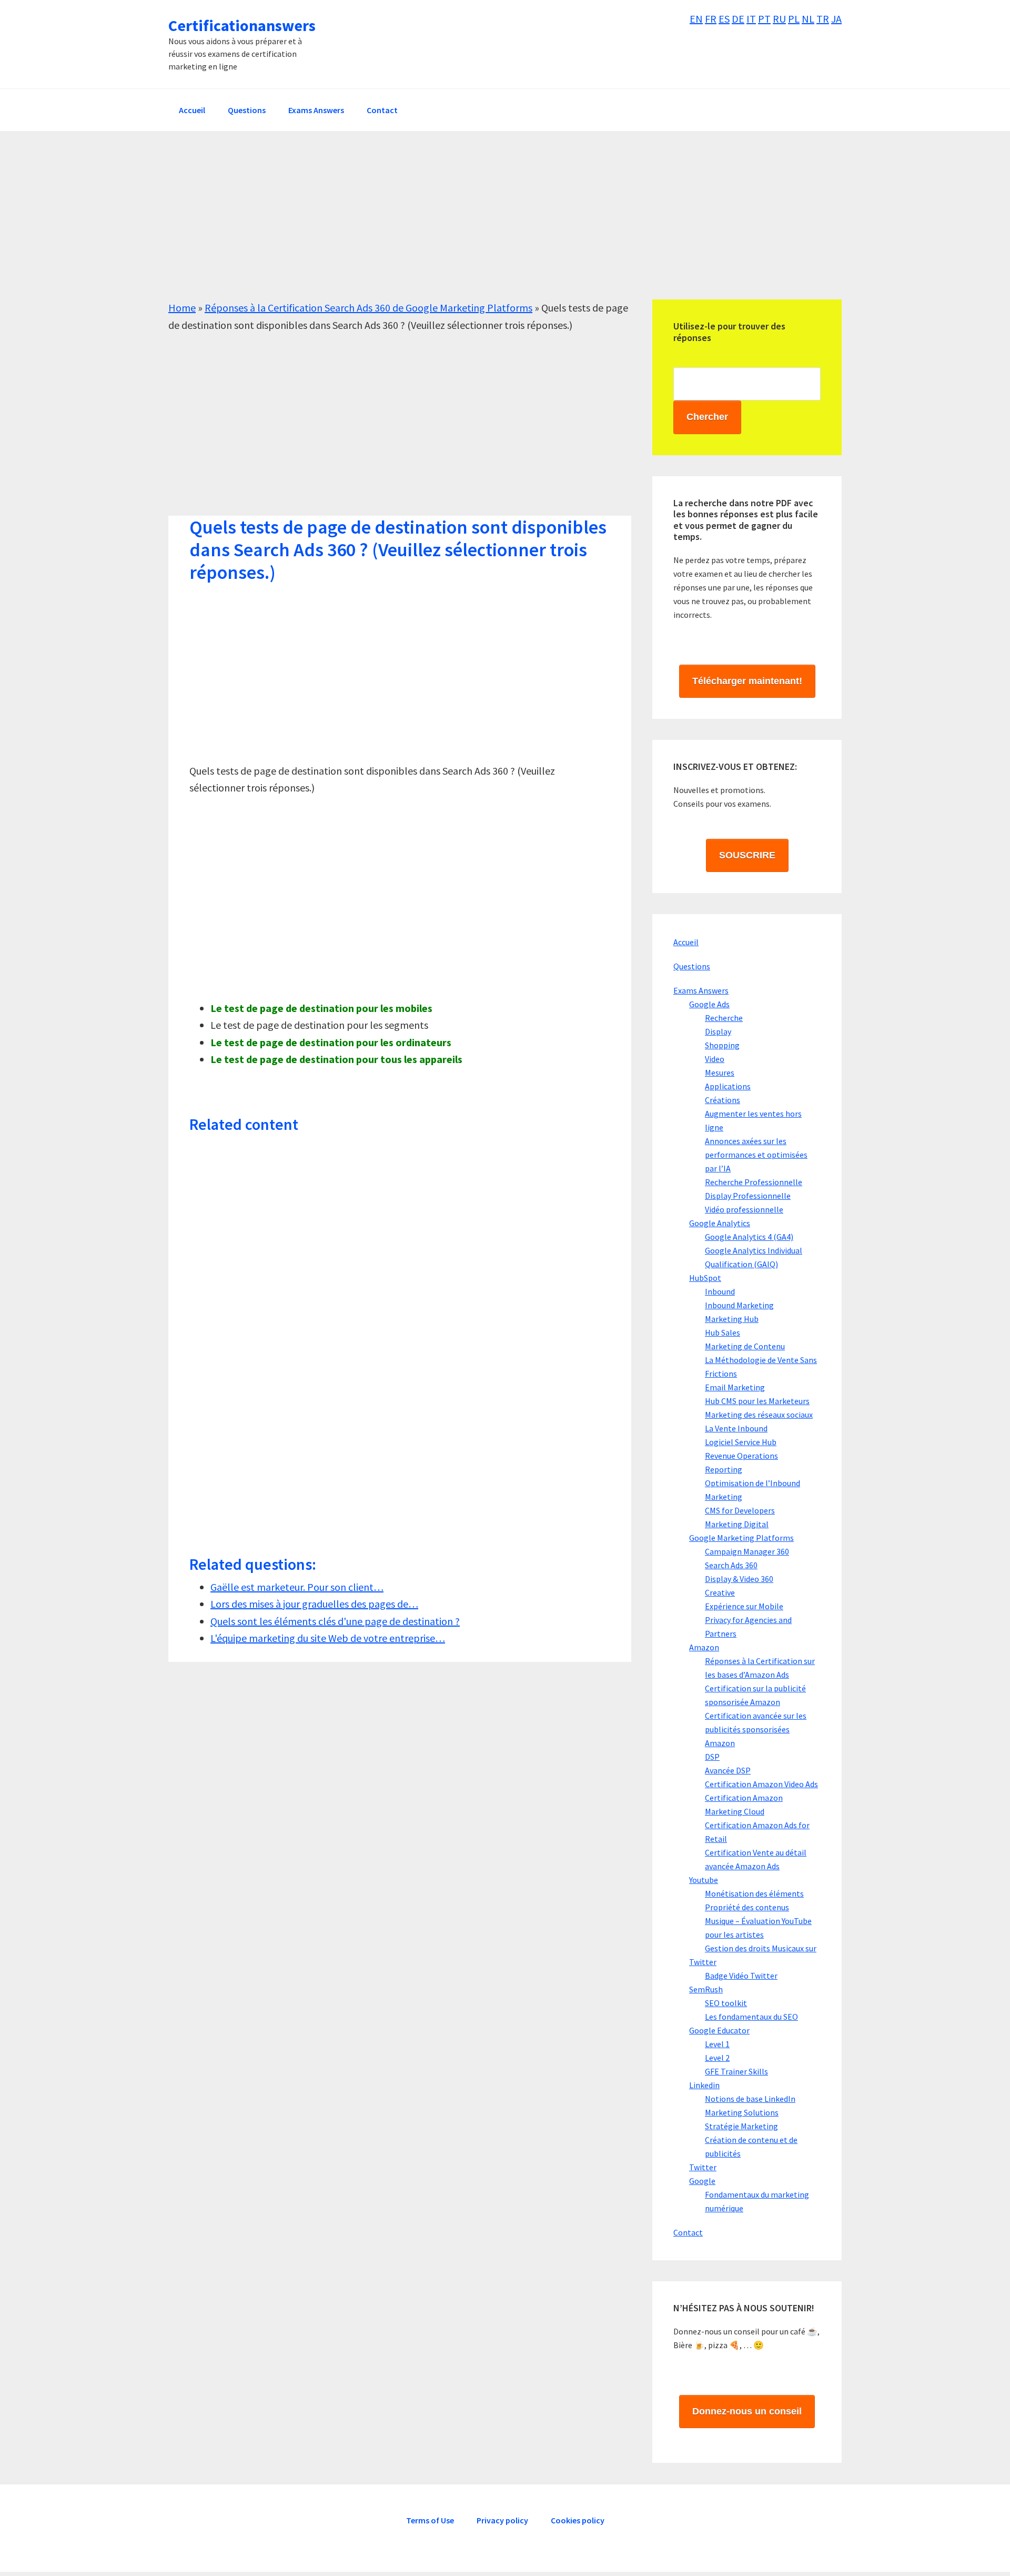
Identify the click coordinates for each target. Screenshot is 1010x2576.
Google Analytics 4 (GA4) (749, 1237)
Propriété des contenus (747, 1907)
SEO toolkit (726, 2003)
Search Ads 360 (731, 1565)
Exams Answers (701, 990)
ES (724, 19)
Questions (692, 966)
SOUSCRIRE (747, 855)
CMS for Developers (740, 1510)
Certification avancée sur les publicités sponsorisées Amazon (756, 1729)
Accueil (686, 942)
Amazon (704, 1647)
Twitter (703, 1962)
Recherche (724, 1018)
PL (794, 19)
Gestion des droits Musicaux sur (761, 1948)
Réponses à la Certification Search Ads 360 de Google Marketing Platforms (368, 308)
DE (738, 19)
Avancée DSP (728, 1770)
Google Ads (709, 1004)
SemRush (706, 1989)
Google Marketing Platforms (741, 1538)
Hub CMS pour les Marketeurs (757, 1401)
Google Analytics (720, 1223)
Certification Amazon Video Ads (761, 1784)
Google (702, 2181)
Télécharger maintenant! (747, 681)
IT (751, 19)
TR (823, 19)
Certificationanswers (242, 25)
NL (808, 19)
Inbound (720, 1291)
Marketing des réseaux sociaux (759, 1415)
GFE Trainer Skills (736, 2071)
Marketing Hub (732, 1319)
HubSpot (705, 1278)
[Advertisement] (484, 226)
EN (696, 19)
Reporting (724, 1469)
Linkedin (704, 2085)
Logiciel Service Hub (741, 1442)
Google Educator (719, 2030)
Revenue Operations (741, 1456)
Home (182, 308)
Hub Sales (723, 1332)
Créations (723, 1100)
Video (715, 1059)
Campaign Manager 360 (747, 1551)
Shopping (722, 1045)
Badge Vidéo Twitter (741, 1976)
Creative (720, 1592)
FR (711, 19)
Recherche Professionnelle (754, 1182)
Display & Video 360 (739, 1579)
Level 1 (717, 2044)
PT (764, 19)
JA (836, 19)
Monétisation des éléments (754, 1893)
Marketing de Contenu (745, 1346)
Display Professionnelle (748, 1196)
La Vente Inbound (736, 1428)
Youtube (704, 1880)
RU (779, 19)
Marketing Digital (737, 1524)
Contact (688, 2232)
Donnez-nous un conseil (747, 2411)
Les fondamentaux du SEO (751, 2017)
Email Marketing (735, 1387)
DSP (712, 1757)
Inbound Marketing (739, 1305)
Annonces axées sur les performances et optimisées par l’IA (756, 1155)
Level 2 (717, 2058)
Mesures (720, 1073)
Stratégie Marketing (741, 2126)
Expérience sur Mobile (744, 1606)
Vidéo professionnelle (744, 1209)
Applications (728, 1086)
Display (718, 1031)
